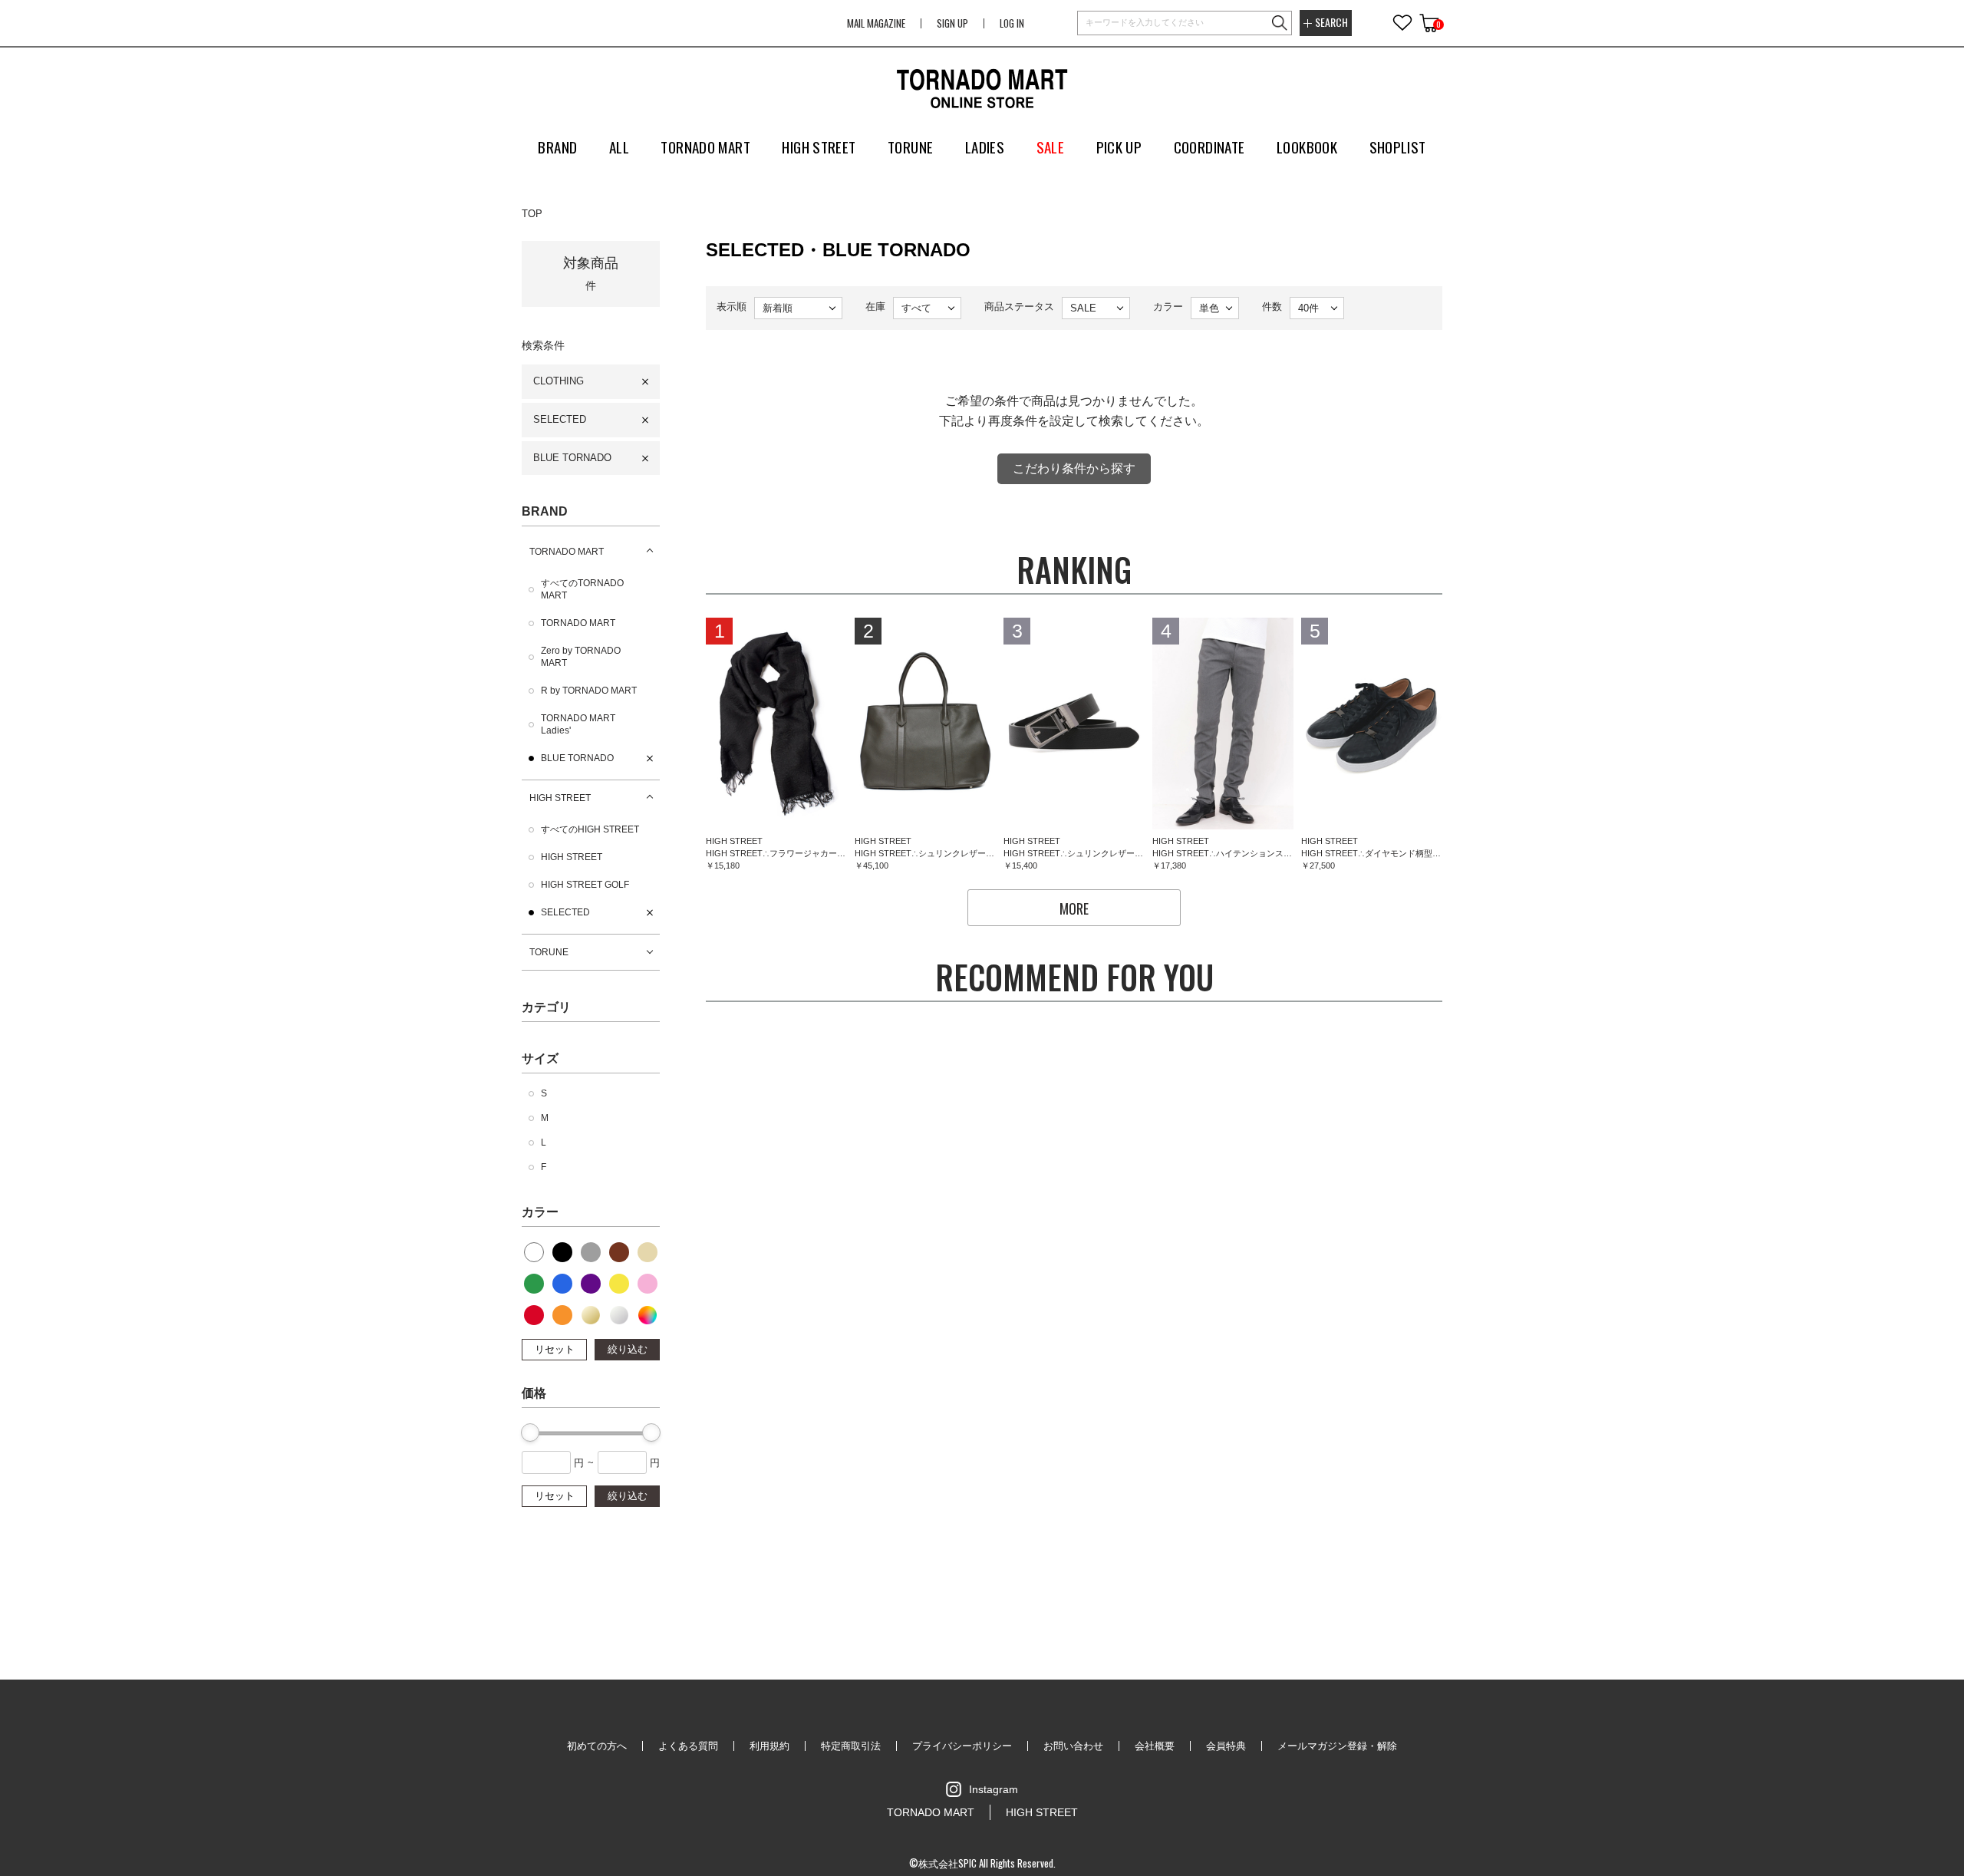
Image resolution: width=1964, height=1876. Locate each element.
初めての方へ (597, 1746)
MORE (1074, 908)
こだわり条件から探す (1074, 468)
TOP (532, 214)
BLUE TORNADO (572, 458)
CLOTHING (559, 381)
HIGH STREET (560, 798)
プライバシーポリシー (962, 1746)
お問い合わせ (1073, 1746)
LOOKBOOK (1307, 147)
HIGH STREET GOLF (585, 885)
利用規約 (769, 1746)
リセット (555, 1349)
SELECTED (560, 419)
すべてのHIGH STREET (590, 829)
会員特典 (1226, 1746)
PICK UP (1119, 147)
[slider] (530, 1433)
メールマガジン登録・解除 (1337, 1746)
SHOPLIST (1398, 147)
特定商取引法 (851, 1746)
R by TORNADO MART (589, 691)
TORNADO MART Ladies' (578, 724)
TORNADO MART (567, 552)
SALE (1051, 147)
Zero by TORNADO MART (581, 657)
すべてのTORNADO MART (582, 589)
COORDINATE (1209, 147)
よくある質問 (688, 1746)
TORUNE (549, 952)
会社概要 (1155, 1746)
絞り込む (628, 1349)
